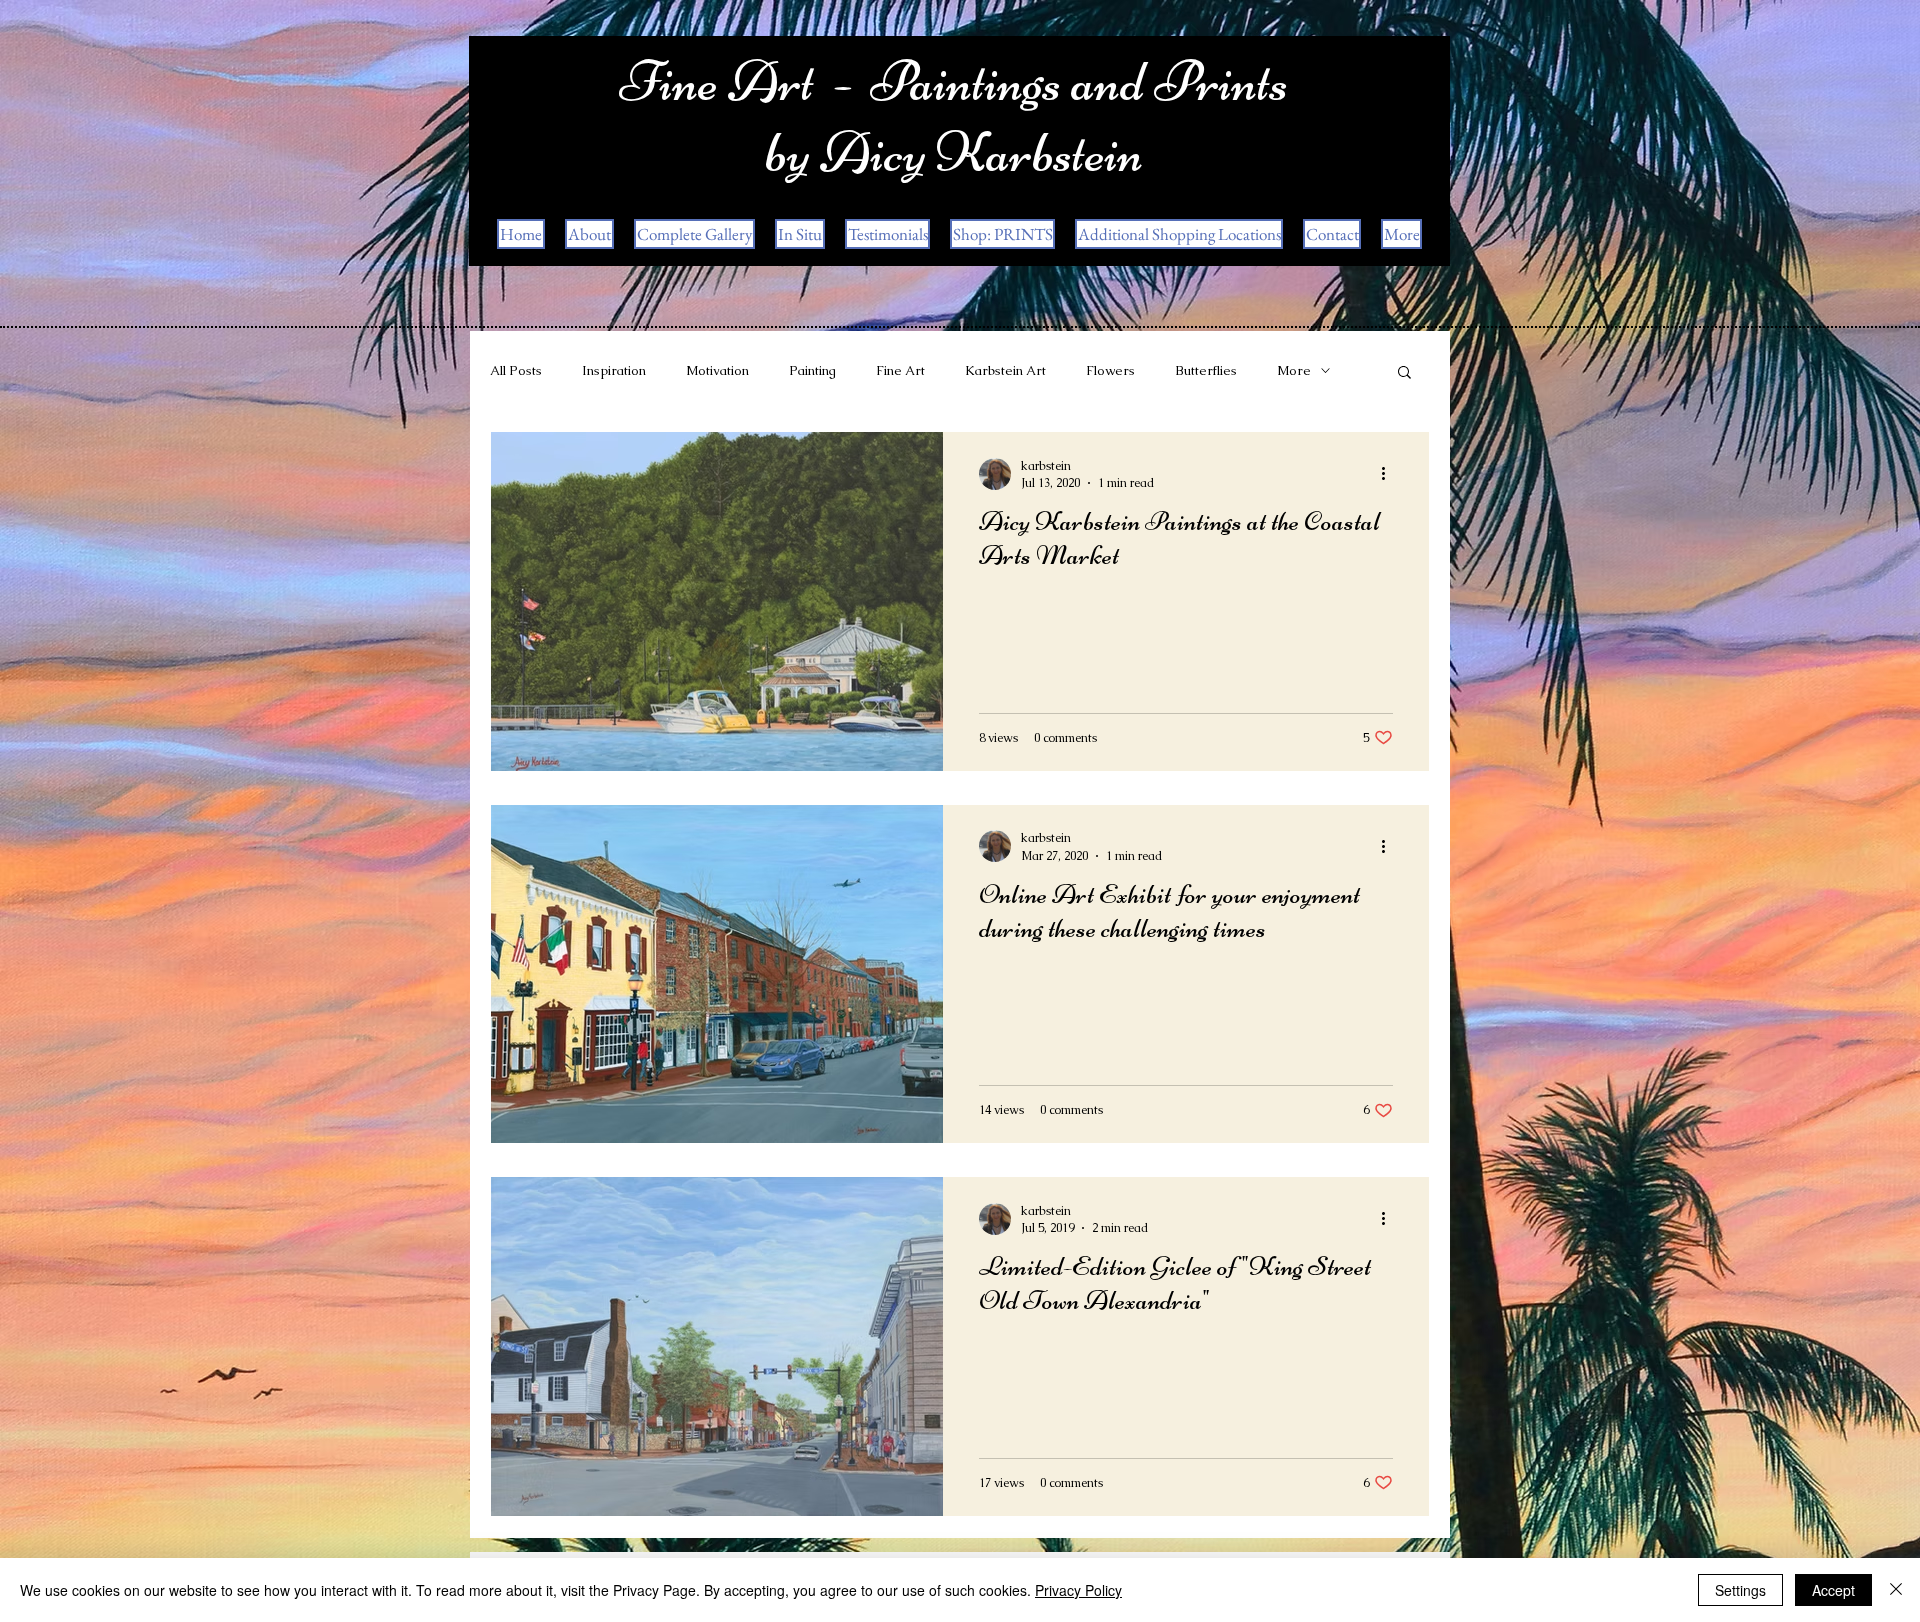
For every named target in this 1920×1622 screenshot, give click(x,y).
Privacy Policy (1078, 1590)
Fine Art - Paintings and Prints (954, 81)
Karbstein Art (1005, 370)
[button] (1404, 373)
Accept (1833, 1590)
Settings (1740, 1590)
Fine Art (900, 370)
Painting (812, 370)
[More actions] (1390, 474)
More (1294, 370)
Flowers (1110, 370)
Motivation (717, 370)
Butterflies (1206, 370)
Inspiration (614, 370)
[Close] (1896, 1590)
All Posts (516, 370)
